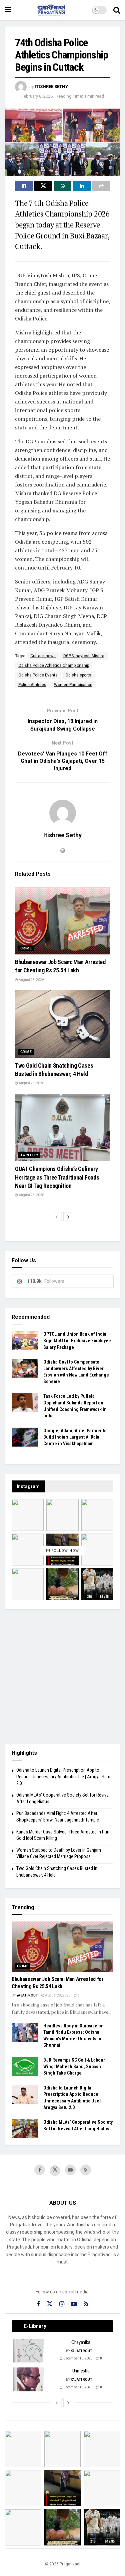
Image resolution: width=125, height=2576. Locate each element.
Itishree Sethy (51, 87)
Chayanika (81, 2342)
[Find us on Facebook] (40, 2170)
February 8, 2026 (37, 96)
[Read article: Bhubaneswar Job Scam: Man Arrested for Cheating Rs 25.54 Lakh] (62, 921)
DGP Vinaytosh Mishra (84, 656)
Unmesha (81, 2371)
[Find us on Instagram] (62, 2304)
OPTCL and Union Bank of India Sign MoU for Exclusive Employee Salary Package (77, 1340)
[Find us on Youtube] (70, 2170)
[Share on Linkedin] (82, 186)
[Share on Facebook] (24, 186)
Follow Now (64, 1551)
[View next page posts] (68, 1217)
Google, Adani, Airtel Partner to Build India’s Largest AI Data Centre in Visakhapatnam (75, 1437)
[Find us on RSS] (86, 2170)
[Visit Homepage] (52, 10)
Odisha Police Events (38, 675)
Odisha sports (78, 675)
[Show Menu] (8, 10)
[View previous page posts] (57, 1217)
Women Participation (73, 685)
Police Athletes (32, 685)
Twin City (29, 1155)
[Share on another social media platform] (101, 186)
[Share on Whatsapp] (62, 186)
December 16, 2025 (78, 2358)
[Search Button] (117, 10)
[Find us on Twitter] (55, 2171)
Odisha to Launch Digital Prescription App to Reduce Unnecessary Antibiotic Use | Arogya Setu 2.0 (63, 1777)
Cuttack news (43, 656)
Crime (26, 948)
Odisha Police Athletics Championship (54, 666)
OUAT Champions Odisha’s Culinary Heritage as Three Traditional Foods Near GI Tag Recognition (57, 1177)
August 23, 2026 (31, 980)
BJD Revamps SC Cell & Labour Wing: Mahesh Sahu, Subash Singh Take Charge (74, 2066)
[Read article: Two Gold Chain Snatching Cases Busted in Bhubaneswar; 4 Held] (62, 1024)
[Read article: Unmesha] (29, 2379)
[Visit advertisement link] (62, 1677)
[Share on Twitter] (43, 186)
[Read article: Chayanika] (29, 2351)
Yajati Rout (27, 1995)
